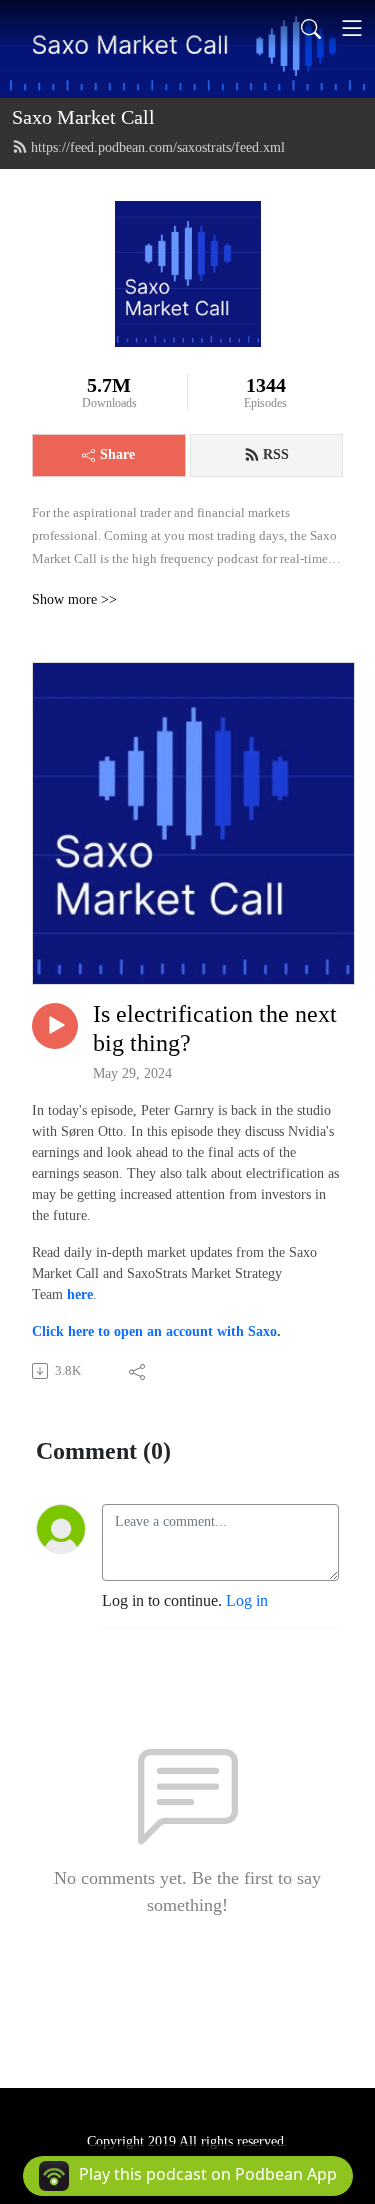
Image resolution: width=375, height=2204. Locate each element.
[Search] (311, 28)
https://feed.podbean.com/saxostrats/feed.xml (158, 147)
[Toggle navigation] (352, 28)
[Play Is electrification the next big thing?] (55, 1026)
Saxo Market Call (83, 117)
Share (117, 454)
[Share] (138, 1371)
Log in (247, 1600)
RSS (276, 454)
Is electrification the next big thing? (215, 1028)
